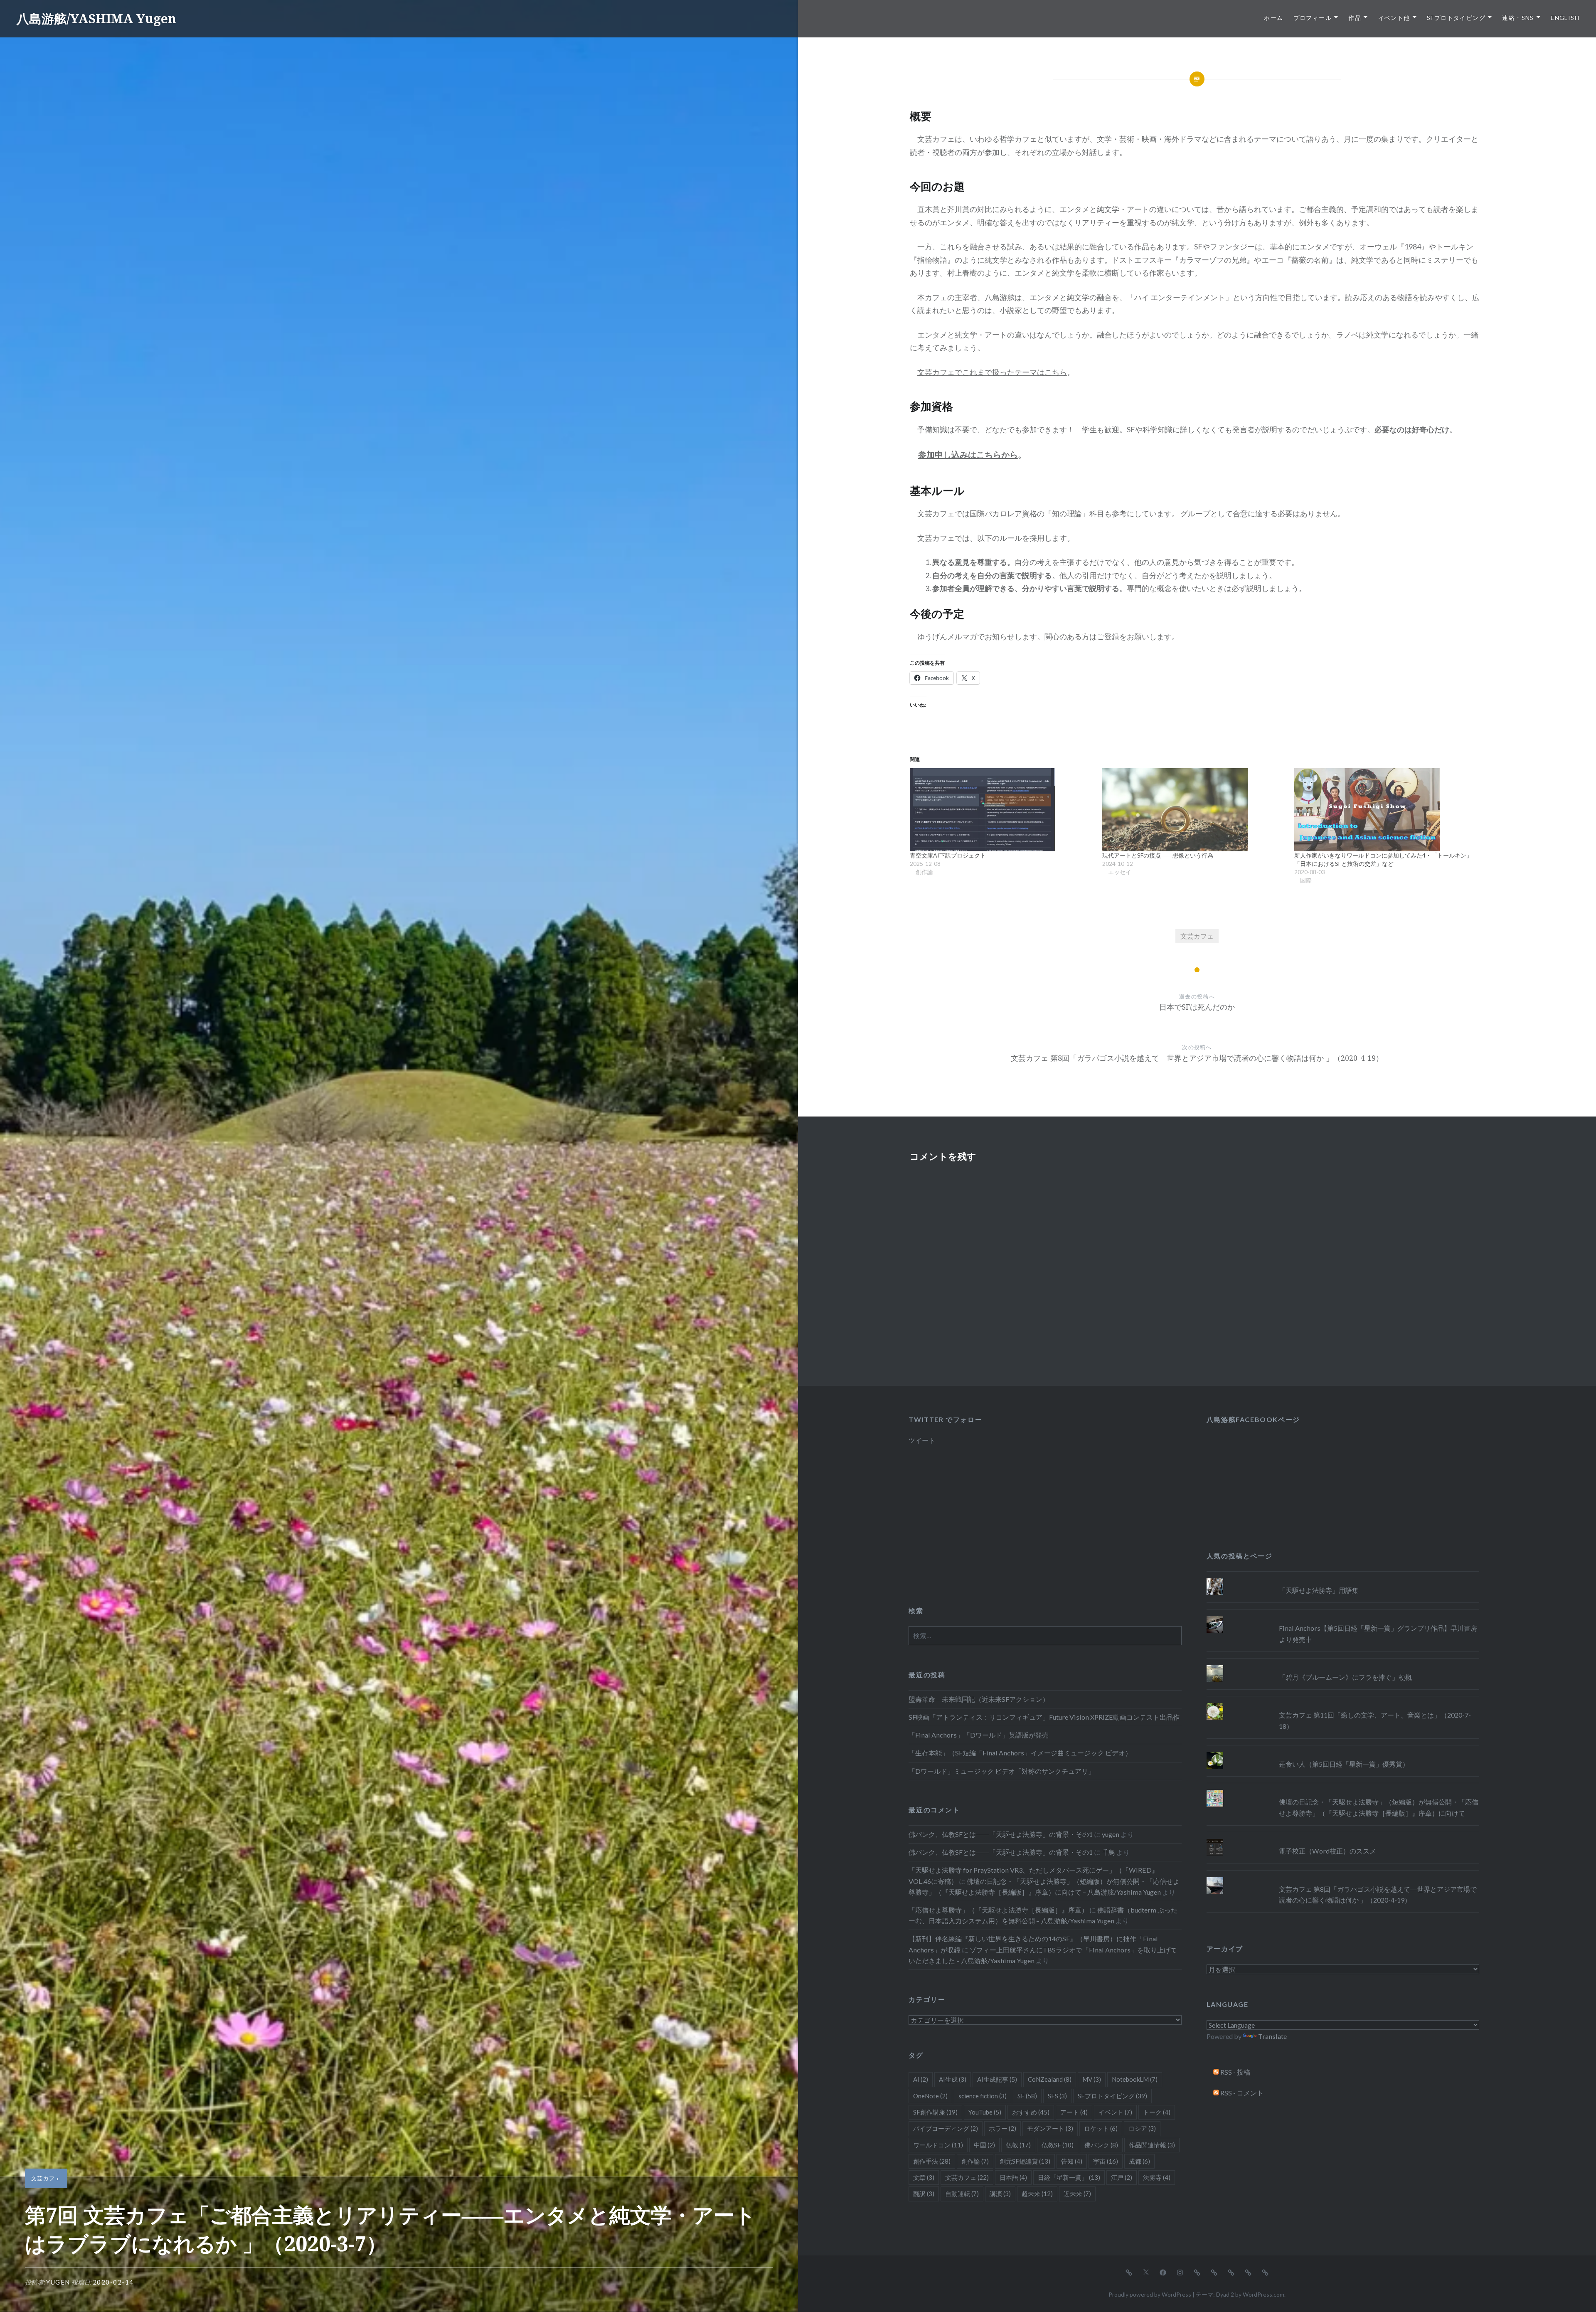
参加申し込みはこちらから (968, 454)
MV (1092, 2079)
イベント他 (1394, 18)
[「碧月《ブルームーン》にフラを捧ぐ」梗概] (1343, 1665)
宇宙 (1106, 2161)
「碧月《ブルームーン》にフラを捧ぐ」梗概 (1345, 1677)
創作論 (975, 2161)
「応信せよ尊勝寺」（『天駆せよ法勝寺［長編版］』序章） (998, 1910)
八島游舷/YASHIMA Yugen (96, 18)
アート (1074, 2112)
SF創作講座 (935, 2112)
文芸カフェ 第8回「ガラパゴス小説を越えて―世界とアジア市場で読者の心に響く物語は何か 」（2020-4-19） (1378, 1894)
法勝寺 (1157, 2177)
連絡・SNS (1518, 18)
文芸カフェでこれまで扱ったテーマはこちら (992, 372)
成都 (1139, 2161)
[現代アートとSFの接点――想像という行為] (1194, 810)
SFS (1057, 2096)
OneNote (930, 2096)
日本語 (1013, 2177)
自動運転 (962, 2194)
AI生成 (953, 2079)
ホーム (1273, 18)
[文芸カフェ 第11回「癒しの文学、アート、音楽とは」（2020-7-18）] (1343, 1703)
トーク (1157, 2112)
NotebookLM (1135, 2079)
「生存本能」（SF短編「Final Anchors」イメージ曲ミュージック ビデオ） (1020, 1753)
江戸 (1122, 2177)
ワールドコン (938, 2145)
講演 (1000, 2194)
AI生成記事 (997, 2079)
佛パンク (1101, 2145)
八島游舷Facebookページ (1253, 1419)
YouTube (985, 2112)
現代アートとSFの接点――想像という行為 (1158, 855)
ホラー (1002, 2128)
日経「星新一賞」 (1069, 2177)
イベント (1115, 2112)
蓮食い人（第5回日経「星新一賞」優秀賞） (1344, 1764)
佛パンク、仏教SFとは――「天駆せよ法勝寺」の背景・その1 (1001, 1834)
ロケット (1101, 2128)
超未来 (1037, 2194)
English (1565, 18)
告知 (1072, 2161)
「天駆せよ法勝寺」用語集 (1319, 1590)
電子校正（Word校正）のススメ (1328, 1851)
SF (1027, 2096)
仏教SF (1058, 2145)
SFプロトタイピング (1456, 18)
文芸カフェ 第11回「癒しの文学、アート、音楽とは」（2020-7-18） (1375, 1720)
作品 (1355, 18)
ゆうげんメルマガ (947, 636)
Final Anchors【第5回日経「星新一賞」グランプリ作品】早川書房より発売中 (1378, 1633)
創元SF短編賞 (1025, 2161)
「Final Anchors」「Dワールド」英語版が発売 (979, 1735)
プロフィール (1313, 18)
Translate (1272, 2036)
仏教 (1018, 2145)
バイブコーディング (946, 2128)
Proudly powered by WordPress (1150, 2294)
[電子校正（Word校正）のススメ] (1343, 1839)
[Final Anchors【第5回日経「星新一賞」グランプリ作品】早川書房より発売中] (1343, 1616)
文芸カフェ (46, 2178)
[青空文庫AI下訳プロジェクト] (1002, 810)
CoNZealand (1050, 2079)
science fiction (983, 2096)
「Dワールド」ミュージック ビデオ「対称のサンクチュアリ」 (1002, 1771)
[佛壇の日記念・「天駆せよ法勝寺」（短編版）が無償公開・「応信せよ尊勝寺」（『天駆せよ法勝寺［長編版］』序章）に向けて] (1343, 1790)
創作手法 (932, 2161)
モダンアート (1050, 2128)
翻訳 (924, 2194)
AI (921, 2079)
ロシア (1142, 2128)
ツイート (922, 1440)
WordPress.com (1263, 2294)
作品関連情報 (1152, 2145)
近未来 (1077, 2194)
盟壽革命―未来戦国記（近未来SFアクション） (979, 1699)
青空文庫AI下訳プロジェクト (948, 855)
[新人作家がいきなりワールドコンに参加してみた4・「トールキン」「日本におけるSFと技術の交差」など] (1386, 810)
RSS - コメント (1241, 2093)
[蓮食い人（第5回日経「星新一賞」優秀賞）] (1343, 1752)
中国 (984, 2145)
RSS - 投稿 (1235, 2072)
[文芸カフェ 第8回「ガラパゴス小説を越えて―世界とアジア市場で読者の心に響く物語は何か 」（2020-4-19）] (1343, 1877)
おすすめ (1031, 2112)
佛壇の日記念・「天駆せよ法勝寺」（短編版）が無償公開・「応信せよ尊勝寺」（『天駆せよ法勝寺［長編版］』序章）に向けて (1379, 1807)
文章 (924, 2177)
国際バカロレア (996, 513)
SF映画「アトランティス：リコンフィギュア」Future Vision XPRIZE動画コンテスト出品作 (1044, 1717)
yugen (58, 2282)
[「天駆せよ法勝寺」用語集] (1343, 1578)
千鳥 (1108, 1852)
